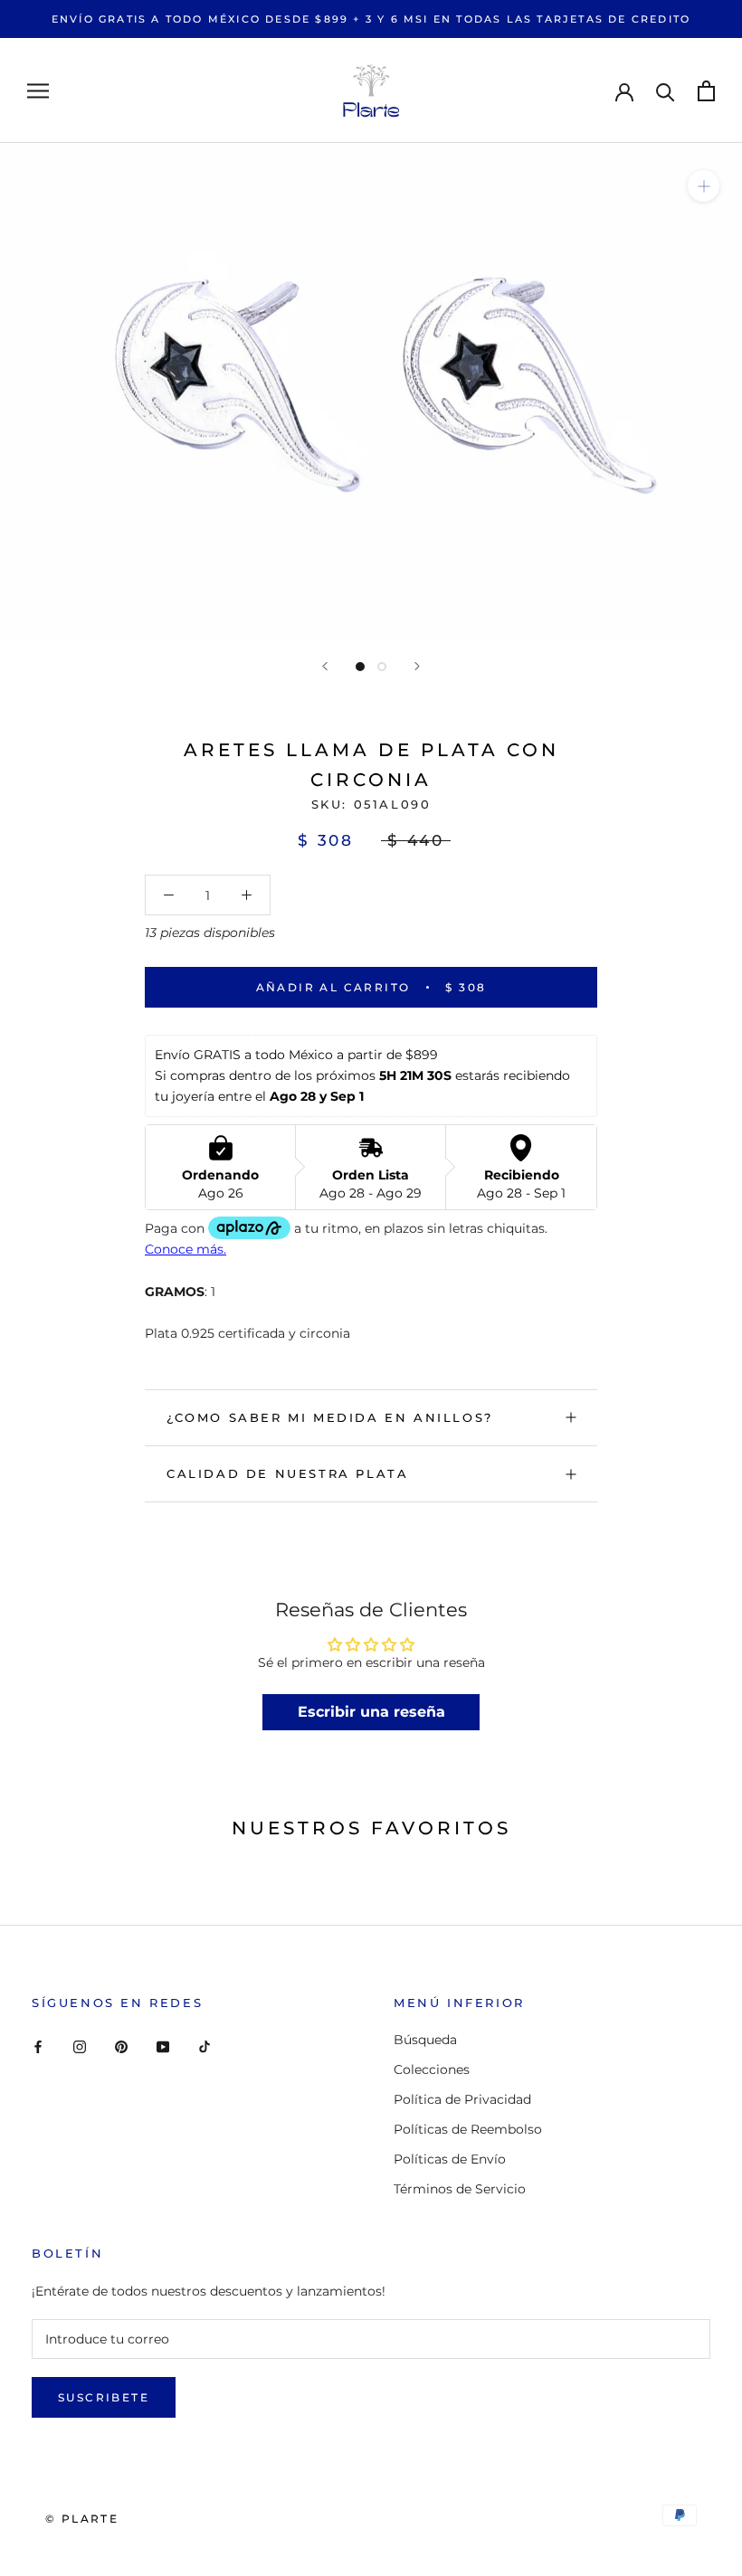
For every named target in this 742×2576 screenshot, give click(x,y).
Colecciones (432, 2069)
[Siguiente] (417, 666)
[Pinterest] (121, 2046)
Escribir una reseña (371, 1712)
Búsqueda (425, 2040)
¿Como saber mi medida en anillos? (330, 1417)
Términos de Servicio (460, 2189)
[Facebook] (38, 2046)
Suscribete (104, 2397)
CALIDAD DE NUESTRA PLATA (287, 1473)
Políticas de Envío (450, 2159)
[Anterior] (325, 666)
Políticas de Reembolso (468, 2129)
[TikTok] (205, 2046)
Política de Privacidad (462, 2099)
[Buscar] (666, 91)
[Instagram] (80, 2046)
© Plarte (82, 2519)
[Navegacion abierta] (38, 91)
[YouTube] (163, 2046)
